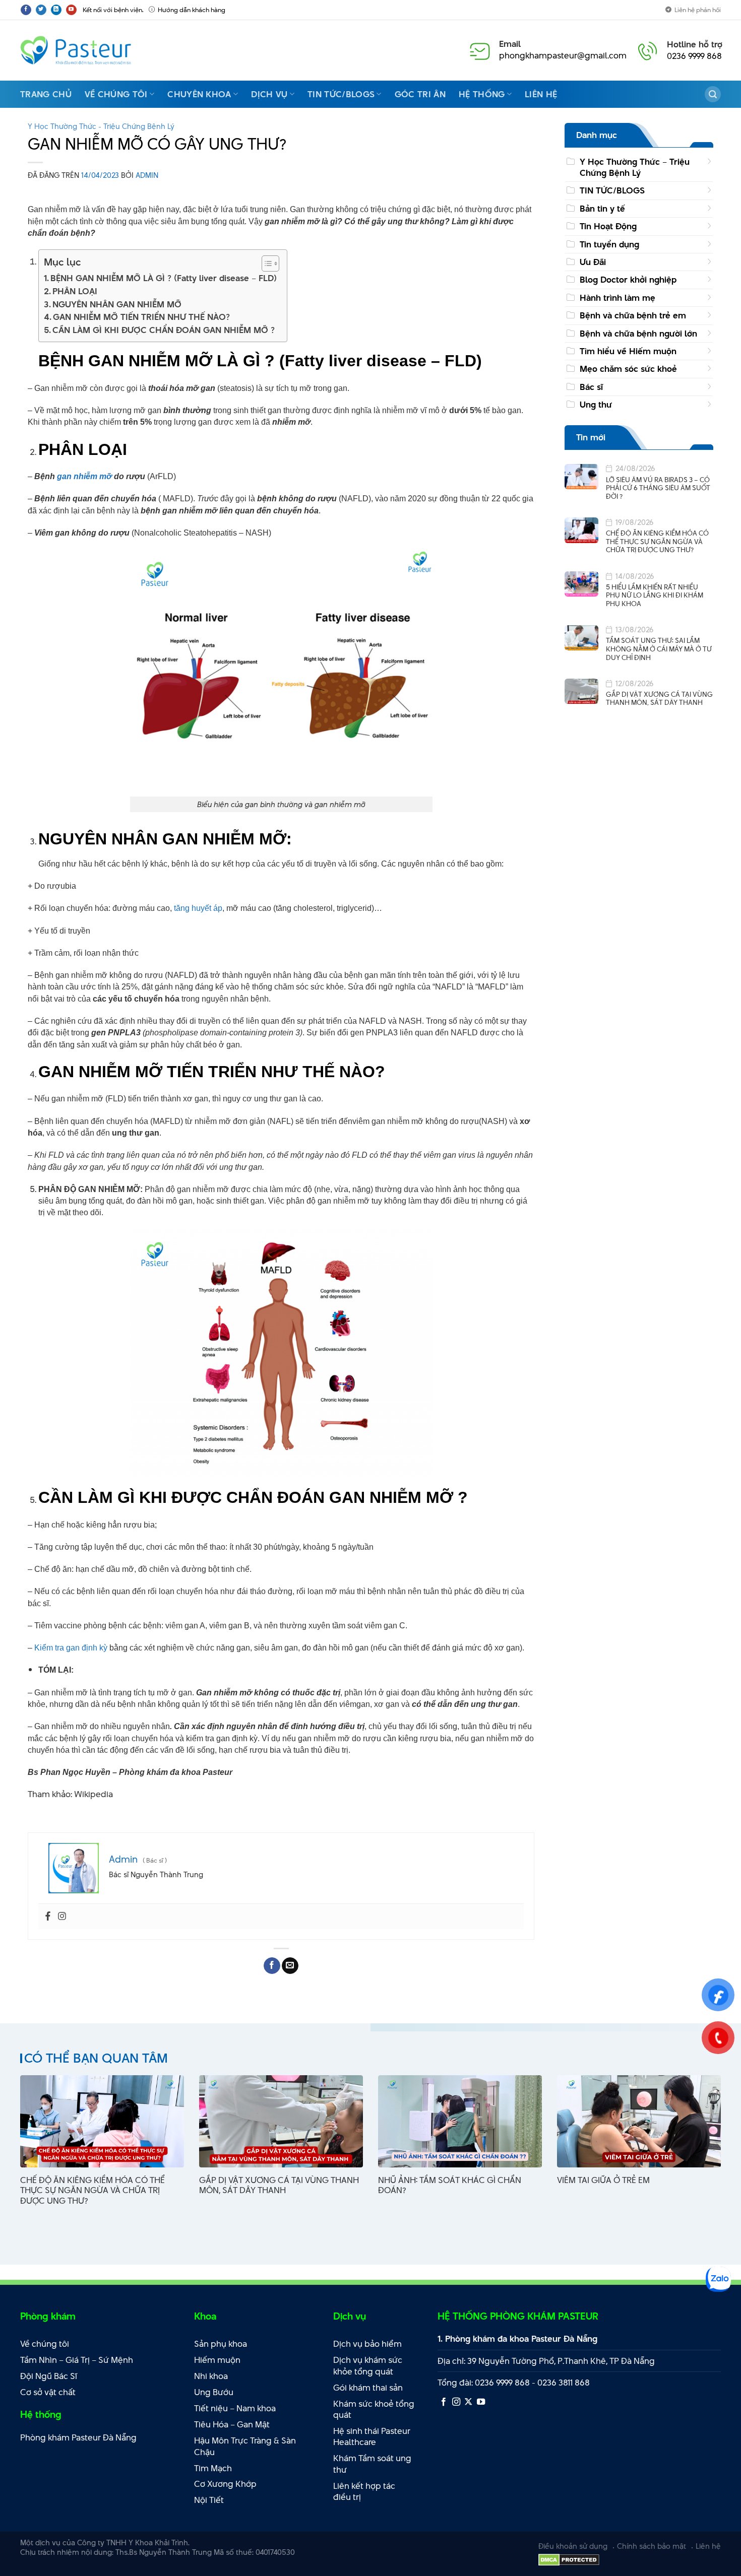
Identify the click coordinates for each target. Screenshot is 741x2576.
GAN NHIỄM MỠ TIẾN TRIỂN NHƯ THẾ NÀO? (141, 317)
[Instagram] (62, 1917)
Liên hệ (541, 94)
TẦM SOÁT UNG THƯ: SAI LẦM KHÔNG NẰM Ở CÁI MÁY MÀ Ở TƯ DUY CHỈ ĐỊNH (659, 649)
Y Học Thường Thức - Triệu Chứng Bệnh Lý (101, 126)
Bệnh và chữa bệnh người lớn (638, 334)
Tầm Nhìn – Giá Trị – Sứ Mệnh (77, 2360)
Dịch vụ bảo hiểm (367, 2344)
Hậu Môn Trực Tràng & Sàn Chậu (245, 2446)
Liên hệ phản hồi (698, 10)
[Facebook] (48, 1917)
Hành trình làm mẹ (618, 298)
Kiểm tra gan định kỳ (71, 1648)
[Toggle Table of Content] (265, 263)
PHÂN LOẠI (76, 291)
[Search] (713, 94)
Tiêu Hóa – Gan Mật (232, 2424)
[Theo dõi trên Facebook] (26, 10)
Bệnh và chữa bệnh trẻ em (633, 316)
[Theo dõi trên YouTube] (71, 10)
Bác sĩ (591, 387)
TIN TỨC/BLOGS (612, 191)
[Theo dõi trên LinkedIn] (56, 10)
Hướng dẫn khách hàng (192, 10)
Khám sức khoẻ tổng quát (374, 2409)
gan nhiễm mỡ (84, 476)
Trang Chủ (46, 94)
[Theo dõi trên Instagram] (456, 2402)
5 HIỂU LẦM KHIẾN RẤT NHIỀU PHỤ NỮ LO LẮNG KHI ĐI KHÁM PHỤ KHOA (655, 596)
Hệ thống (482, 94)
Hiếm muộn (217, 2360)
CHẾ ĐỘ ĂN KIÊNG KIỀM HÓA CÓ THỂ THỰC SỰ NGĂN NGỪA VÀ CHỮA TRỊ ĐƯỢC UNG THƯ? (657, 542)
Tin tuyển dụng (609, 244)
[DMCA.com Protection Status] (569, 2559)
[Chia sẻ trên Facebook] (272, 1966)
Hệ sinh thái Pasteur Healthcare (372, 2437)
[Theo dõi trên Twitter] (41, 10)
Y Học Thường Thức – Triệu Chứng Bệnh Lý (635, 167)
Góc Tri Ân (420, 94)
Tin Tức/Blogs (341, 94)
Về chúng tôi (116, 94)
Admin (147, 175)
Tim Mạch (213, 2468)
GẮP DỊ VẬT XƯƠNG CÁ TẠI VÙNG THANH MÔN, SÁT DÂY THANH (659, 699)
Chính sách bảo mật (652, 2546)
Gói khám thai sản (368, 2388)
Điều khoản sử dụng (573, 2546)
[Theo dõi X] (468, 2402)
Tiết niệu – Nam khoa (235, 2408)
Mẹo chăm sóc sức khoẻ (628, 369)
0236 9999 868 (694, 56)
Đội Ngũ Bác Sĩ (49, 2376)
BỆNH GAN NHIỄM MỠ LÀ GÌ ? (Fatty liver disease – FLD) (164, 278)
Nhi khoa (211, 2376)
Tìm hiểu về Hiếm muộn (628, 351)
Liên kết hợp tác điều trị (364, 2492)
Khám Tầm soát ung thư (372, 2464)
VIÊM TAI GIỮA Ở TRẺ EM (603, 2180)
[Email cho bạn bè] (290, 1966)
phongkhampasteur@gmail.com (563, 55)
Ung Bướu (214, 2392)
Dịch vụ (269, 94)
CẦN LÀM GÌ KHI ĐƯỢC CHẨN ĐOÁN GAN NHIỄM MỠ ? (164, 330)
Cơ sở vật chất (48, 2392)
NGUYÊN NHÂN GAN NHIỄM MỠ (117, 304)
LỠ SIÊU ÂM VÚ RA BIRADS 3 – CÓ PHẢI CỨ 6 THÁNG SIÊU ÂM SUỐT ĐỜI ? (658, 488)
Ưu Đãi (593, 262)
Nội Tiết (209, 2500)
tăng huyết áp (198, 908)
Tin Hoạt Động (608, 227)
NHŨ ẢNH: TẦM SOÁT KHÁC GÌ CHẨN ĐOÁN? (450, 2186)
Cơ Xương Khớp (225, 2484)
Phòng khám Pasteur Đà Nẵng (78, 2437)
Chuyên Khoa (199, 94)
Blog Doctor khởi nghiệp (628, 280)
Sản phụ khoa (221, 2344)
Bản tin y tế (602, 209)
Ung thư (596, 405)
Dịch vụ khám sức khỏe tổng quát (368, 2366)
